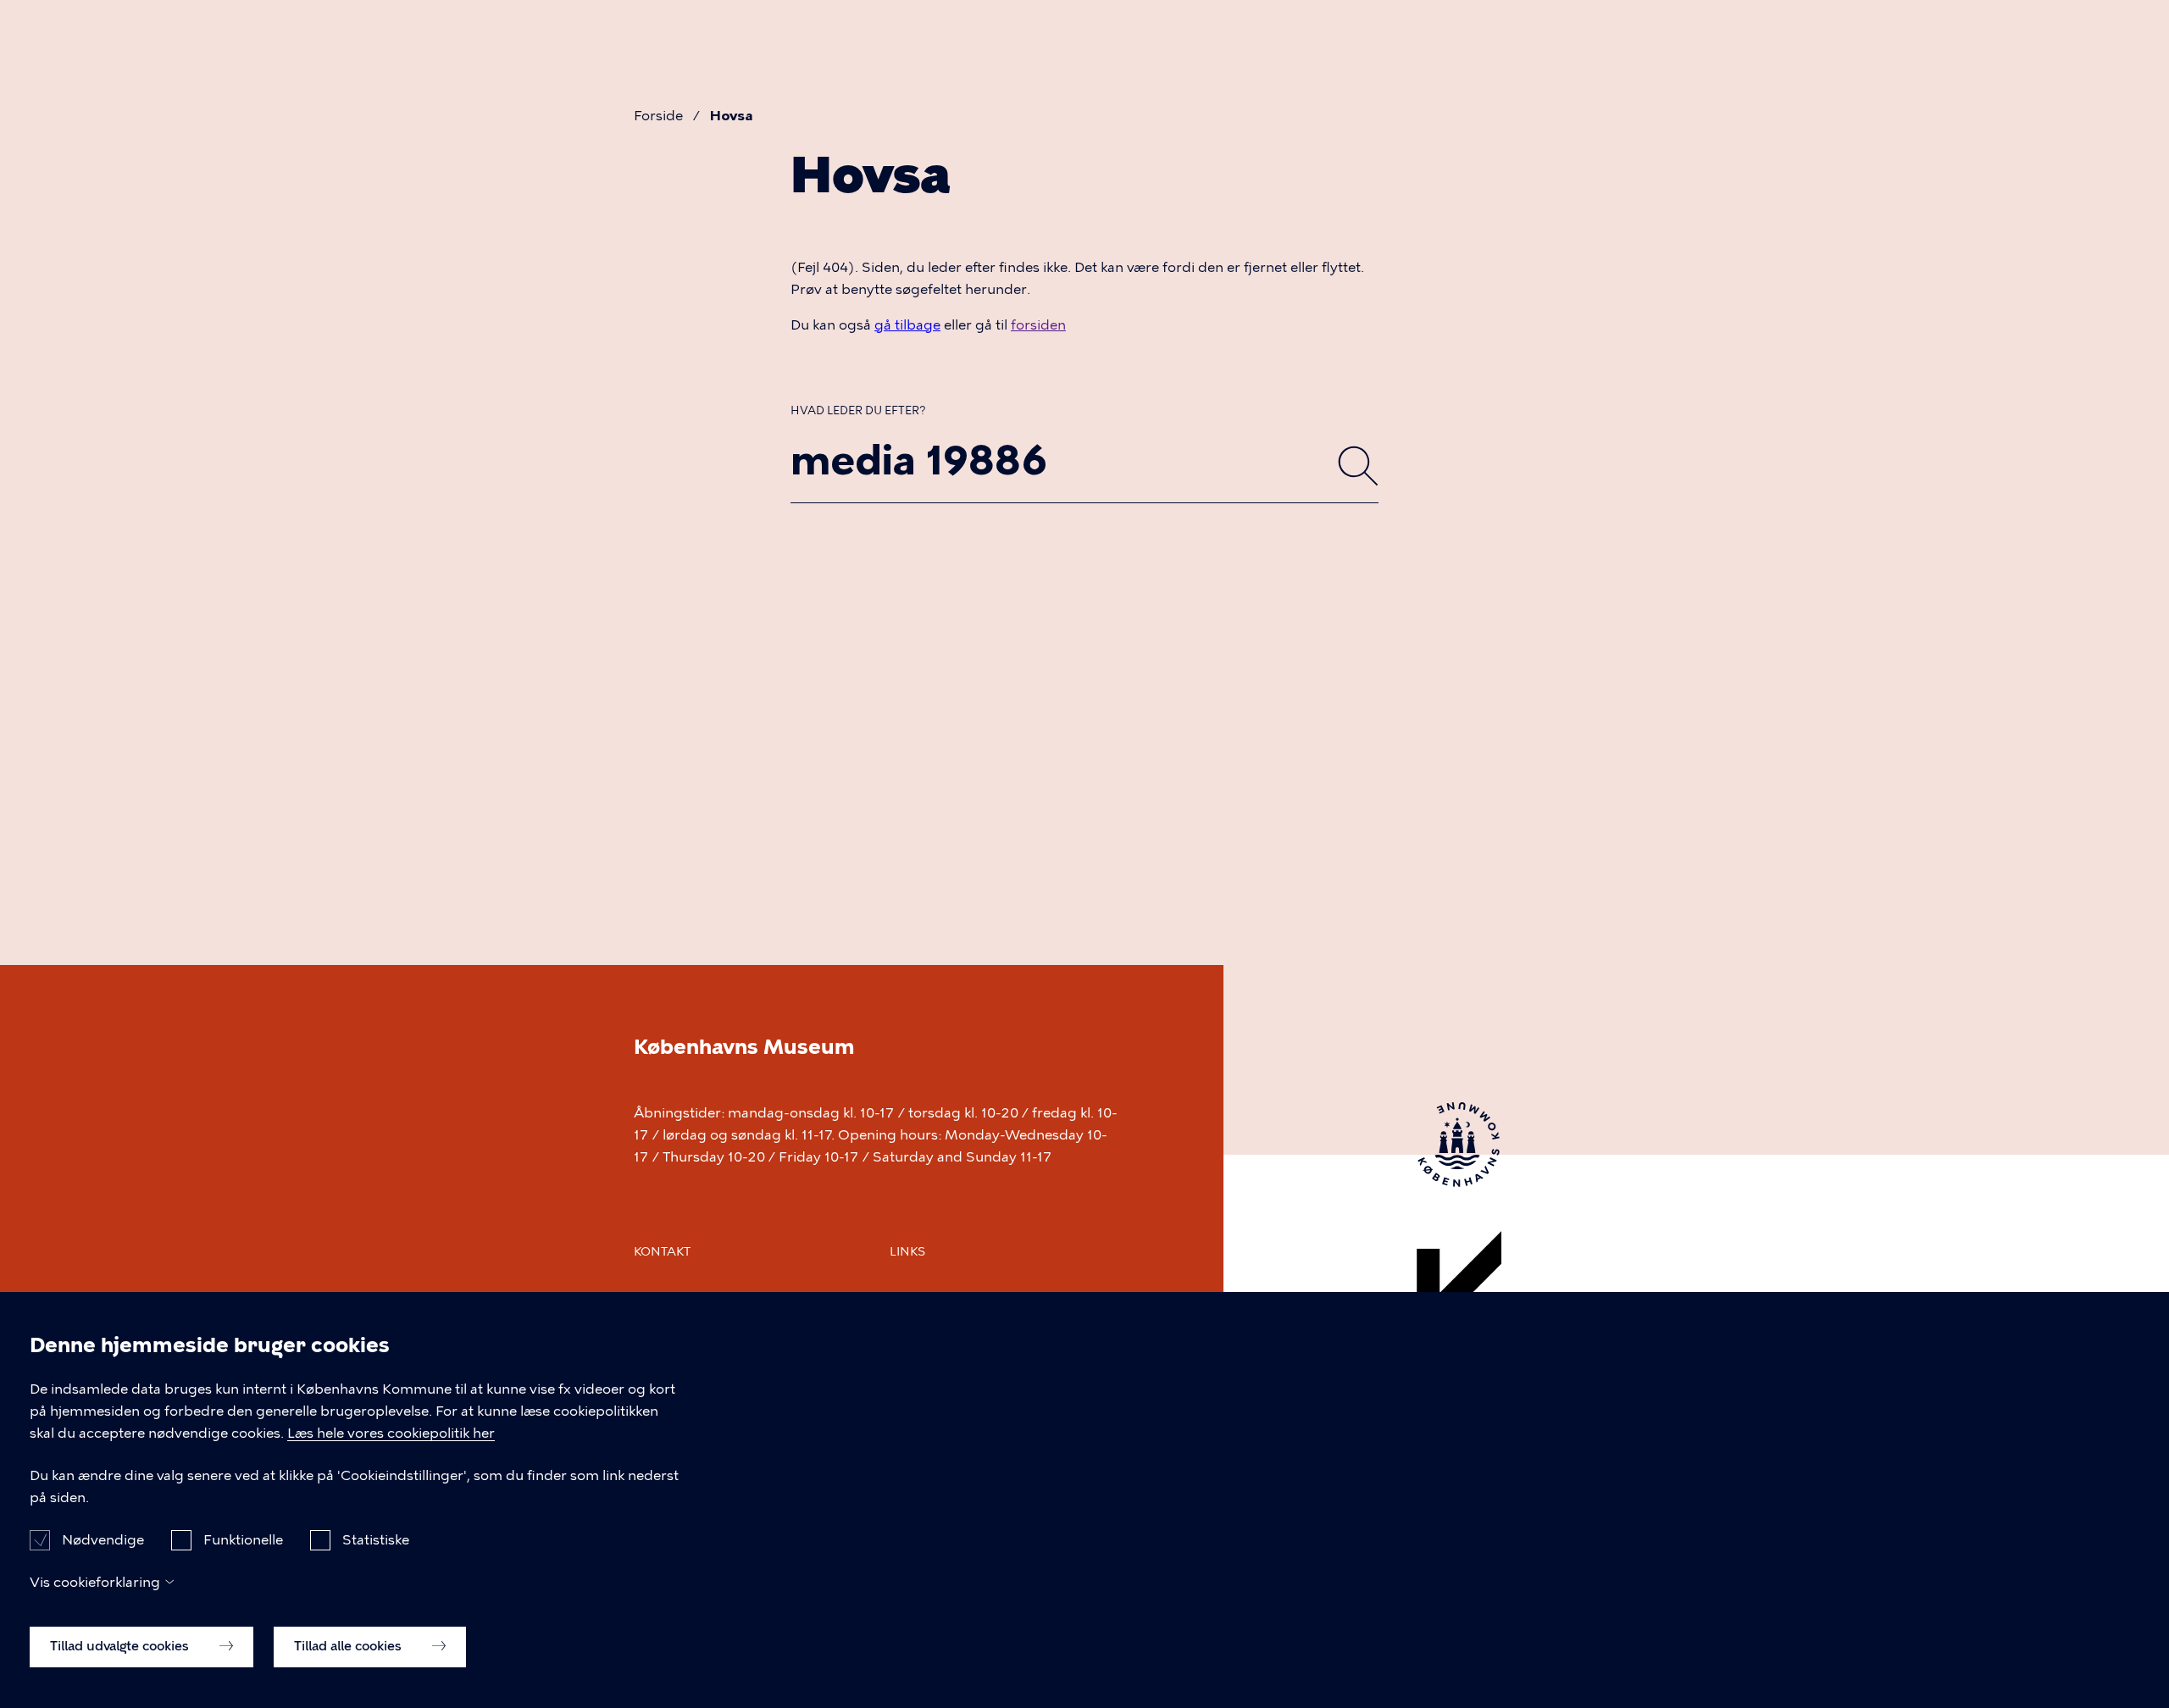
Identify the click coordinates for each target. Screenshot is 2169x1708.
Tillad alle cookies (349, 1646)
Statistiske (376, 1539)
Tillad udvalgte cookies (121, 1646)
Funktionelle (243, 1539)
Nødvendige (103, 1539)
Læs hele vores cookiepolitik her (391, 1433)
